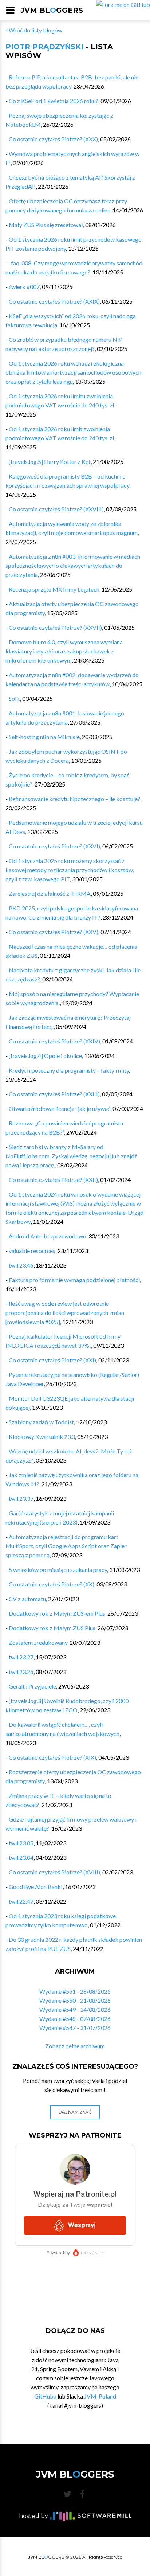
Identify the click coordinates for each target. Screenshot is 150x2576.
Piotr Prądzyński (44, 47)
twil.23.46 (21, 1265)
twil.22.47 (21, 1901)
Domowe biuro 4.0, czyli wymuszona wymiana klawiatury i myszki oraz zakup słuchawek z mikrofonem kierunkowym (64, 651)
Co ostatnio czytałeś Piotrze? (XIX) (52, 1757)
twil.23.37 (21, 1498)
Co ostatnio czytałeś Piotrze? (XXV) (54, 932)
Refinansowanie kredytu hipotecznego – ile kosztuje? (74, 799)
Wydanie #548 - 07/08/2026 (75, 2019)
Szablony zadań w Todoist (41, 1422)
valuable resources (32, 1251)
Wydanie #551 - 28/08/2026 (75, 1991)
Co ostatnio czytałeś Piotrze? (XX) (52, 1584)
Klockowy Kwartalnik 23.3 (42, 1437)
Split (14, 698)
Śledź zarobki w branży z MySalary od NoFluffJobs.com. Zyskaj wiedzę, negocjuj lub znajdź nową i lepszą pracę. (71, 1156)
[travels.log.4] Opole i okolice (45, 1056)
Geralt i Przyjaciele (32, 1686)
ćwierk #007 (24, 287)
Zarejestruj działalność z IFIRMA (50, 893)
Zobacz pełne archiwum (75, 2046)
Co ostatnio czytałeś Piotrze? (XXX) (53, 139)
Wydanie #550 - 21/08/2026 (75, 2000)
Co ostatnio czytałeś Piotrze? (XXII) (53, 1180)
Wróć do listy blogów (35, 30)
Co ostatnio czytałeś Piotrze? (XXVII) (55, 627)
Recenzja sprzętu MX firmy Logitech (54, 589)
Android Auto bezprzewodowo (48, 1236)
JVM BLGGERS (52, 10)
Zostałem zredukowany (38, 1642)
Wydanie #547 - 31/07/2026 (75, 2028)
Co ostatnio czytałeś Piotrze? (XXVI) (54, 846)
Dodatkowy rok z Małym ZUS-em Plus (57, 1613)
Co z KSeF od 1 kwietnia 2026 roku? (54, 101)
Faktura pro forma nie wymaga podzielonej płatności (74, 1280)
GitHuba (45, 2396)
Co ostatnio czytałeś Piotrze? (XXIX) (54, 301)
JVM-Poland (100, 2396)
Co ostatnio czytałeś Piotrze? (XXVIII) (56, 509)
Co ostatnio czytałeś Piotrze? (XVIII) (54, 1872)
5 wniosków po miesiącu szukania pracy (58, 1570)
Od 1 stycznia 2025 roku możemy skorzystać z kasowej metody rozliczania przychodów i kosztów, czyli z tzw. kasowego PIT (70, 870)
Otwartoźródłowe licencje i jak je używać (60, 1109)
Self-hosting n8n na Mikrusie (44, 737)
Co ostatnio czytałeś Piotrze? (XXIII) (54, 1094)
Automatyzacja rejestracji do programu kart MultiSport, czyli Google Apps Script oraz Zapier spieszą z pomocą (66, 1546)
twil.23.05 (21, 1843)
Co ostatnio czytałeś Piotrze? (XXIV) (54, 1041)
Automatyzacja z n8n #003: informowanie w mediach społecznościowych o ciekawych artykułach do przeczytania (73, 565)
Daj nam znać (75, 2112)
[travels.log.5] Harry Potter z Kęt (50, 462)
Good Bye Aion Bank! (36, 1887)
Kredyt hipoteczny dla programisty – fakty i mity (69, 1070)
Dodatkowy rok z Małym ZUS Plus (52, 1628)
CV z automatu (27, 1599)
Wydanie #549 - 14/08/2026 (75, 2009)
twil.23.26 (21, 1672)
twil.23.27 (21, 1657)
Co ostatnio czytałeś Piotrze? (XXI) (52, 1360)
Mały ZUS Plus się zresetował (46, 225)
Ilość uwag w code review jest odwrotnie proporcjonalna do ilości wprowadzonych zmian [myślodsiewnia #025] (65, 1313)
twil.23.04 (21, 1857)
